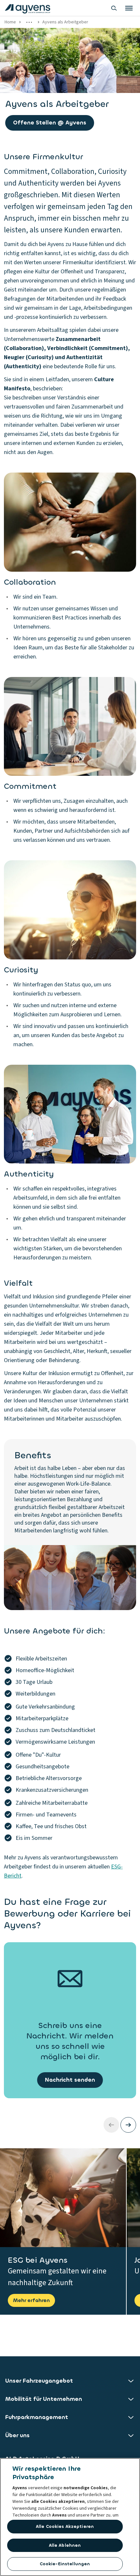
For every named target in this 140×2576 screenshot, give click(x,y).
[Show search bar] (114, 8)
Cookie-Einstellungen (65, 2564)
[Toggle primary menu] (129, 8)
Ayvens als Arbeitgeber (65, 22)
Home (10, 22)
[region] (70, 2517)
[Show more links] (29, 22)
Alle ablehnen (65, 2545)
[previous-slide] (111, 2125)
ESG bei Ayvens (38, 2260)
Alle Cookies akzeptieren (65, 2526)
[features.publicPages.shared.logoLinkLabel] (28, 8)
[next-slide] (128, 2125)
